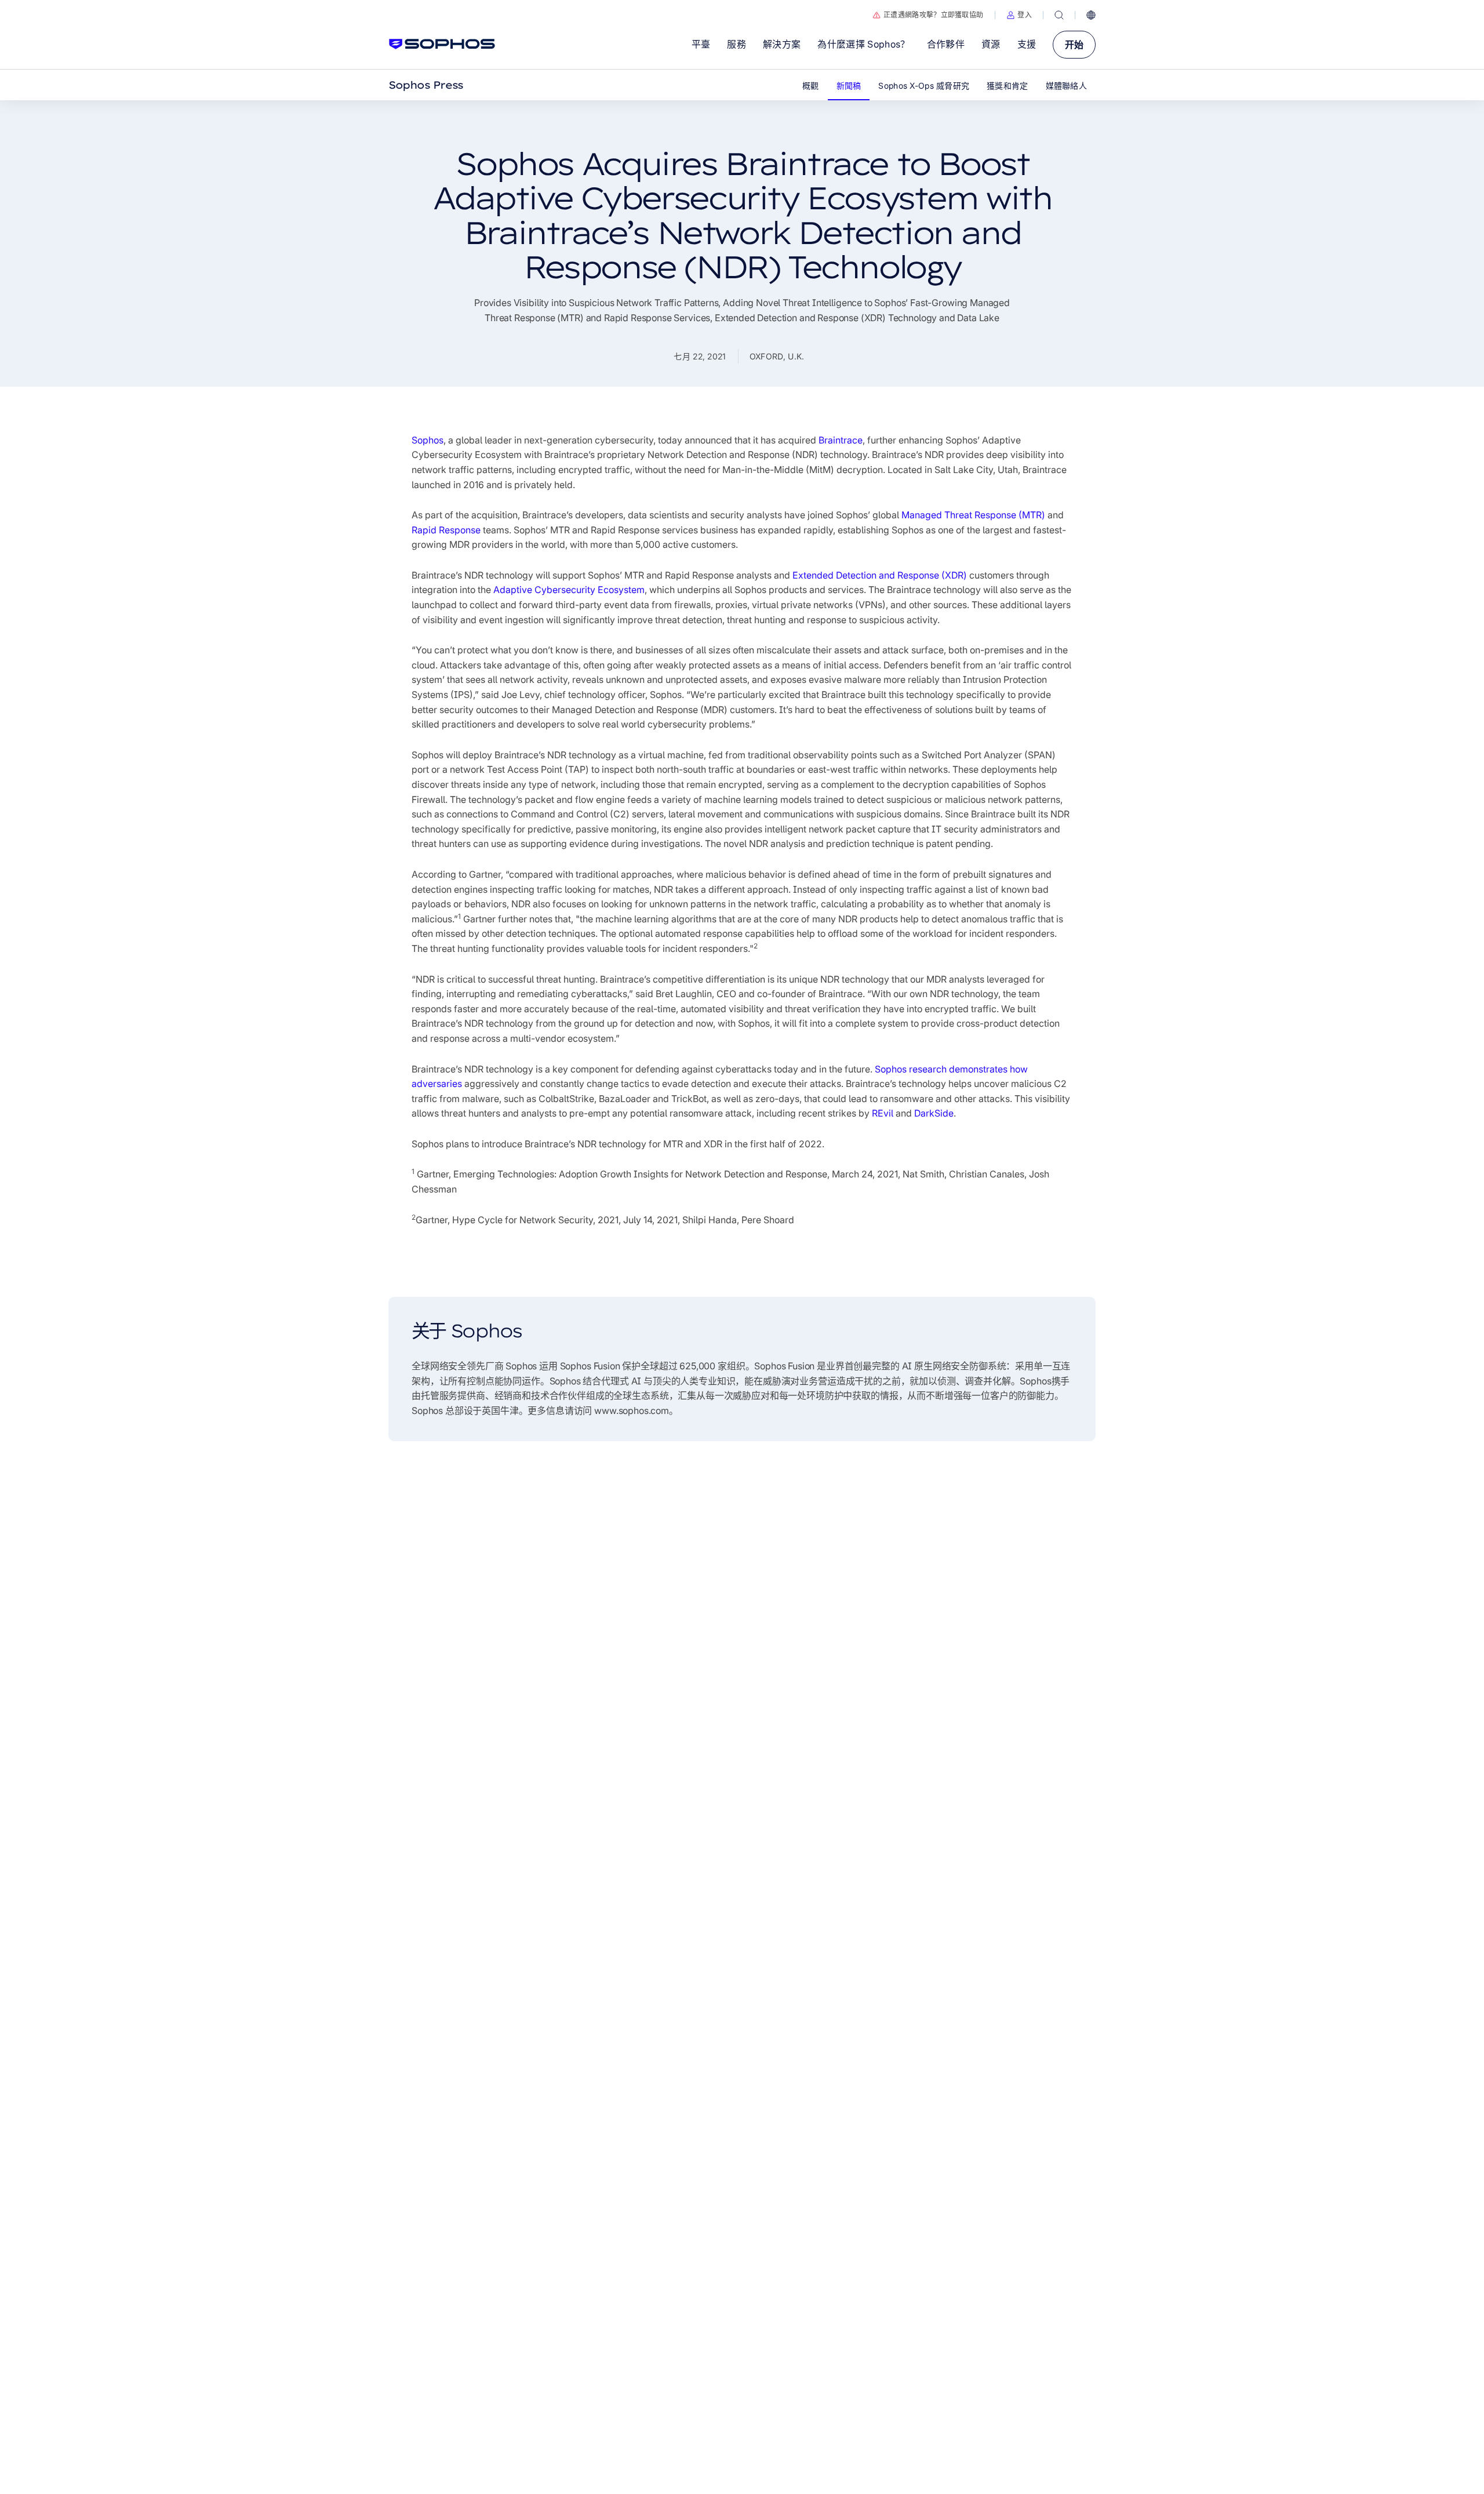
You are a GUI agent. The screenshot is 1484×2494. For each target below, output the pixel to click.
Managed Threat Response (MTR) (973, 515)
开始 (1074, 45)
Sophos (428, 440)
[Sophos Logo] (442, 44)
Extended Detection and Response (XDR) (880, 575)
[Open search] (1059, 15)
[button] (1019, 15)
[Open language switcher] (1091, 15)
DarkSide (934, 1113)
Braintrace (841, 440)
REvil (883, 1113)
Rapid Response (446, 530)
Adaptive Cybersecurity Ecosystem (569, 590)
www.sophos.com (632, 1410)
